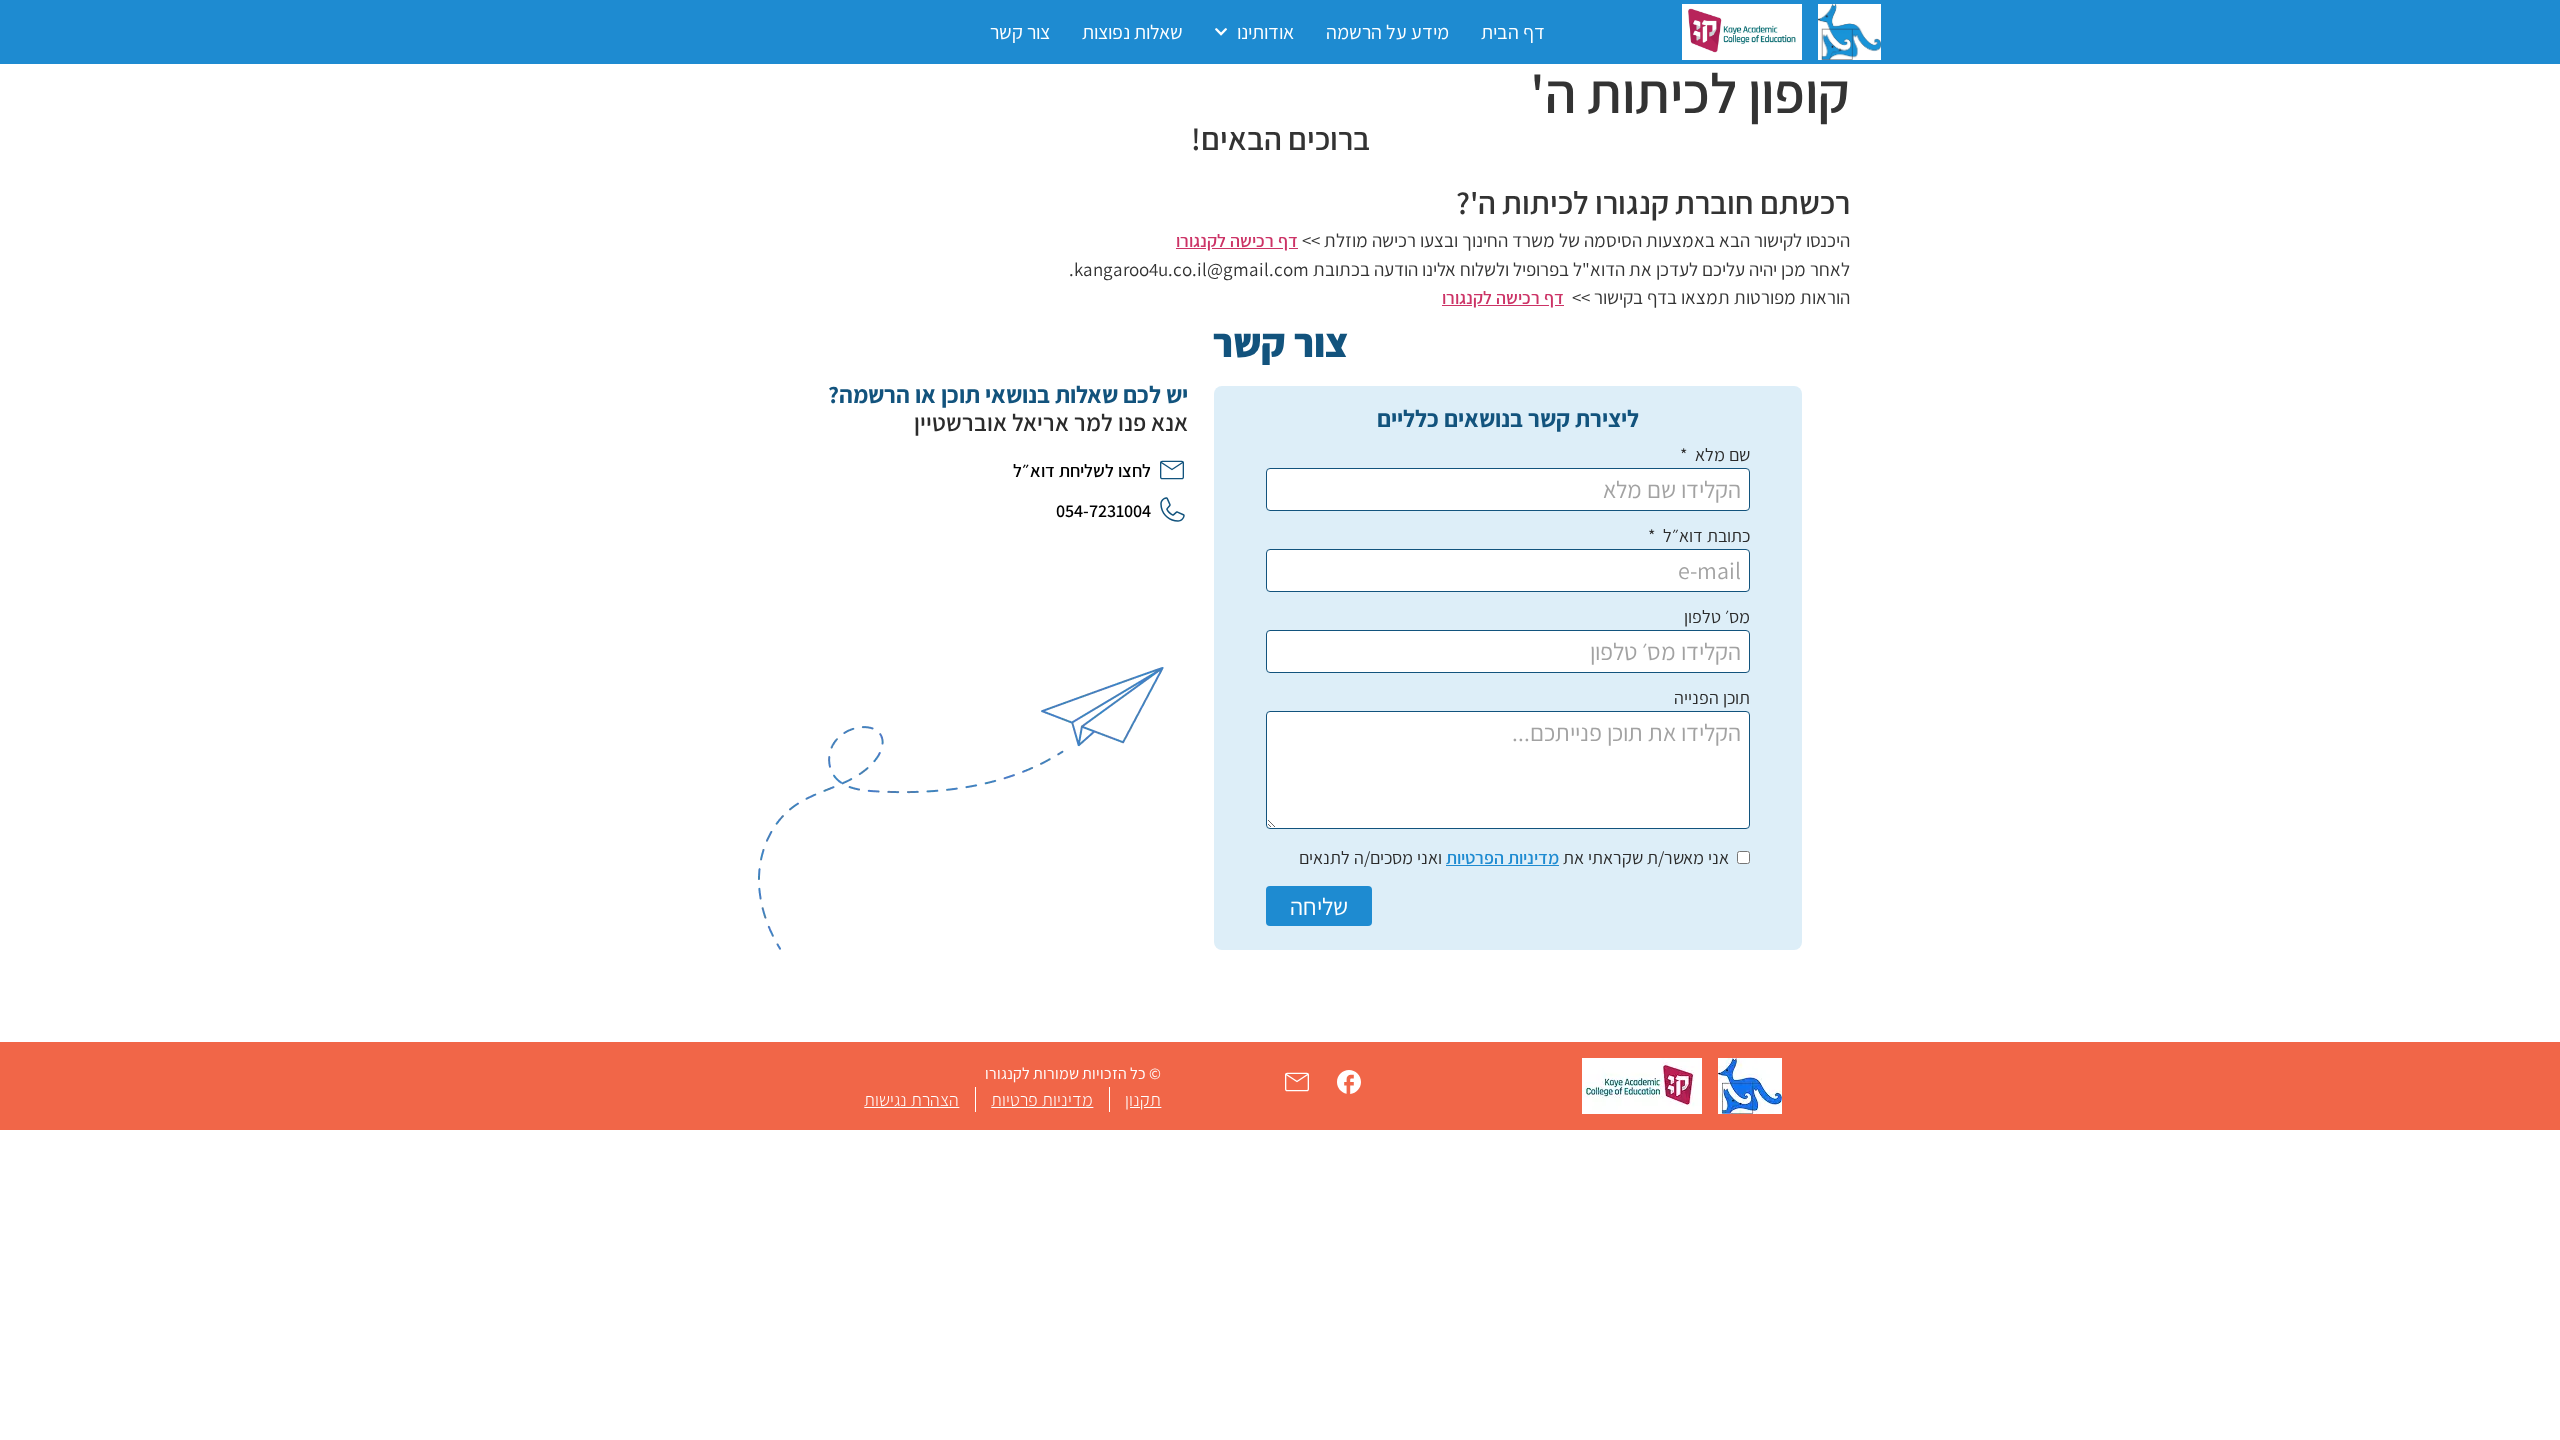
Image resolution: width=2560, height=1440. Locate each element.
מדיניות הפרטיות (1502, 857)
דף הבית (1513, 32)
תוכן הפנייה (1712, 699)
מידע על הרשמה (1387, 32)
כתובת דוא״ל (1704, 537)
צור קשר (1020, 32)
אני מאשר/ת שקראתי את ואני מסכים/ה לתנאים (1514, 857)
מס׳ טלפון (1717, 618)
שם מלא (1720, 456)
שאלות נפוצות (1132, 32)
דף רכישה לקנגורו (1237, 240)
